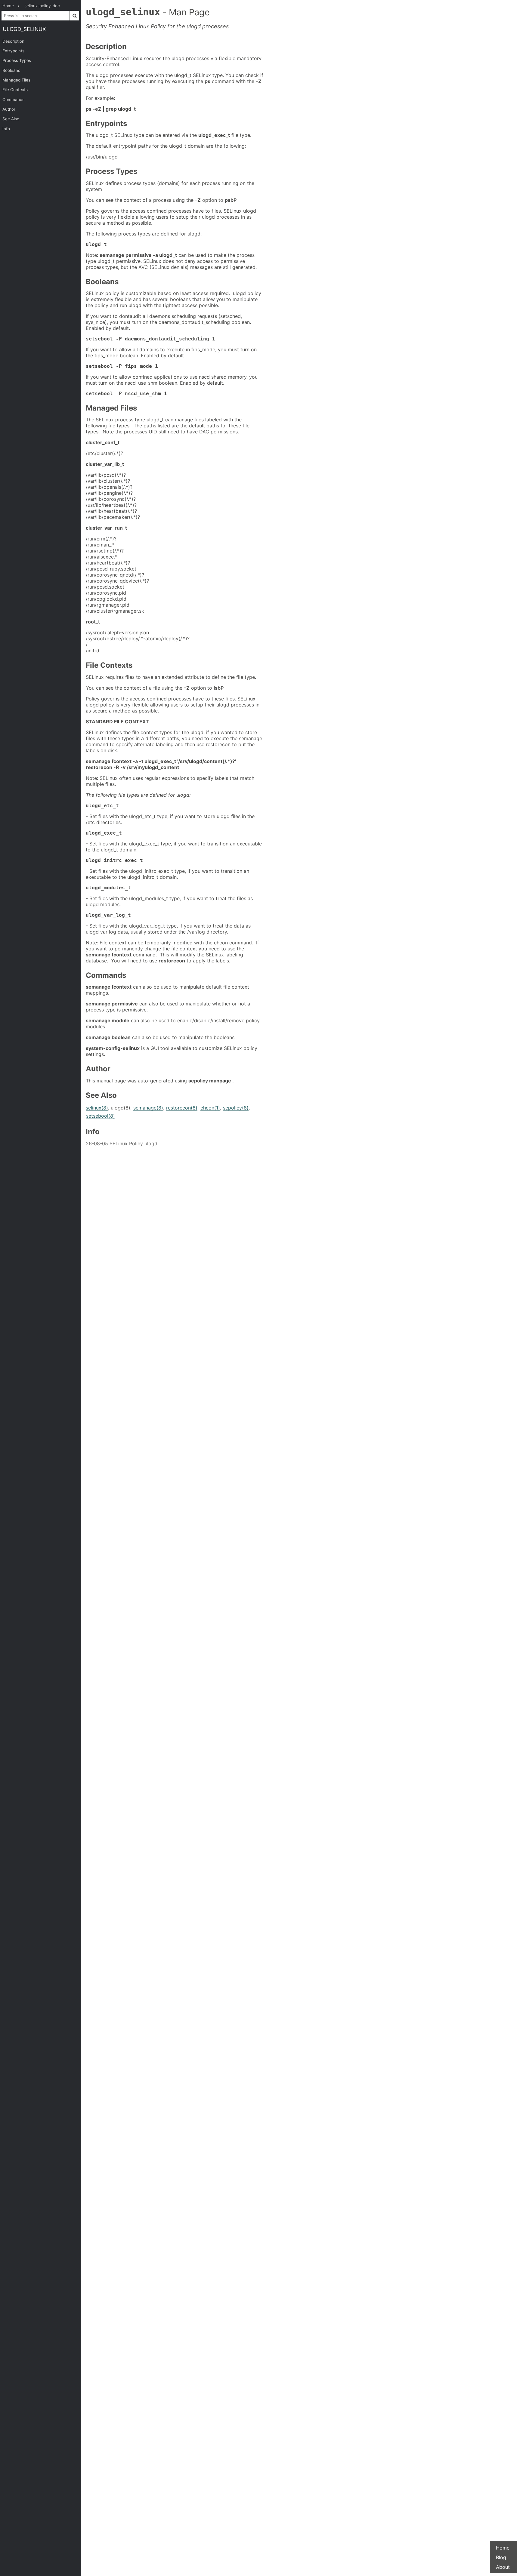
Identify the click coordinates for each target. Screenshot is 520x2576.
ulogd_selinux (24, 29)
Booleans (11, 70)
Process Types (17, 60)
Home (503, 2548)
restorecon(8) (182, 1108)
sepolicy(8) (236, 1108)
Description (13, 41)
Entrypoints (13, 51)
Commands (13, 100)
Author (9, 109)
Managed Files (16, 80)
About (503, 2567)
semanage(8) (148, 1108)
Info (6, 129)
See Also (11, 119)
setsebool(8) (101, 1116)
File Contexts (15, 90)
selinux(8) (97, 1108)
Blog (501, 2557)
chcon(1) (210, 1108)
